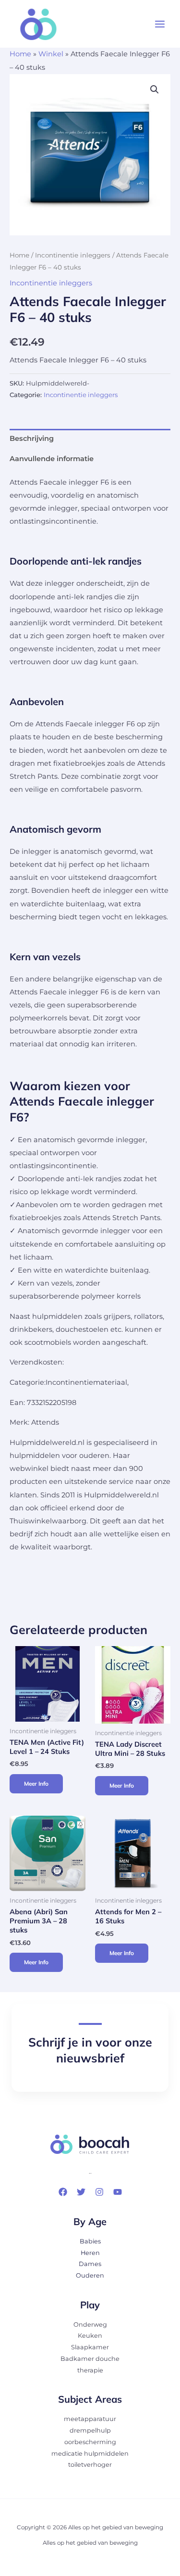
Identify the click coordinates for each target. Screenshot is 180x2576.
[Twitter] (81, 2192)
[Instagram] (99, 2192)
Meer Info (36, 1784)
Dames (90, 2264)
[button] (155, 90)
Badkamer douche (90, 2359)
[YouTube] (118, 2192)
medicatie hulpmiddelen (90, 2454)
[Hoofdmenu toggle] (160, 24)
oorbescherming (90, 2442)
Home (20, 54)
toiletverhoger (90, 2465)
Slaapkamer (90, 2347)
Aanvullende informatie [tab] (52, 459)
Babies (90, 2241)
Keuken (90, 2336)
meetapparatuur (90, 2419)
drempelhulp (90, 2430)
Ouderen (90, 2275)
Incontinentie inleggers (73, 255)
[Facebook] (63, 2192)
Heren (90, 2253)
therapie (90, 2370)
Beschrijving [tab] (32, 438)
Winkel (51, 54)
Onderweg (90, 2325)
